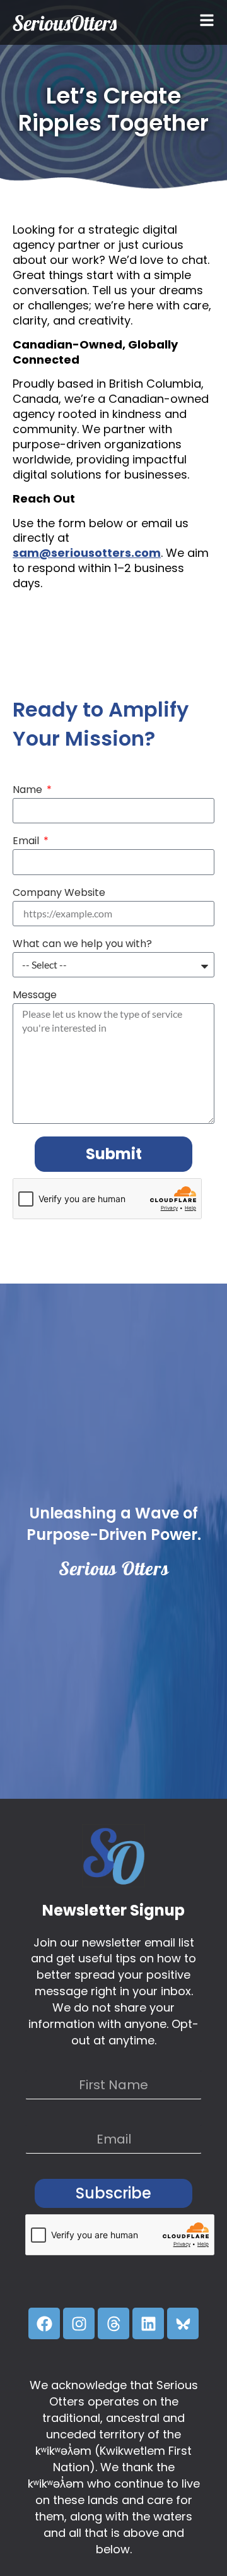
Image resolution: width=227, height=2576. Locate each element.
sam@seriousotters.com (87, 553)
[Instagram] (79, 2323)
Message (35, 996)
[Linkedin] (148, 2323)
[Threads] (113, 2323)
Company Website (59, 894)
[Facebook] (44, 2323)
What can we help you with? (82, 945)
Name (29, 791)
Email (27, 842)
